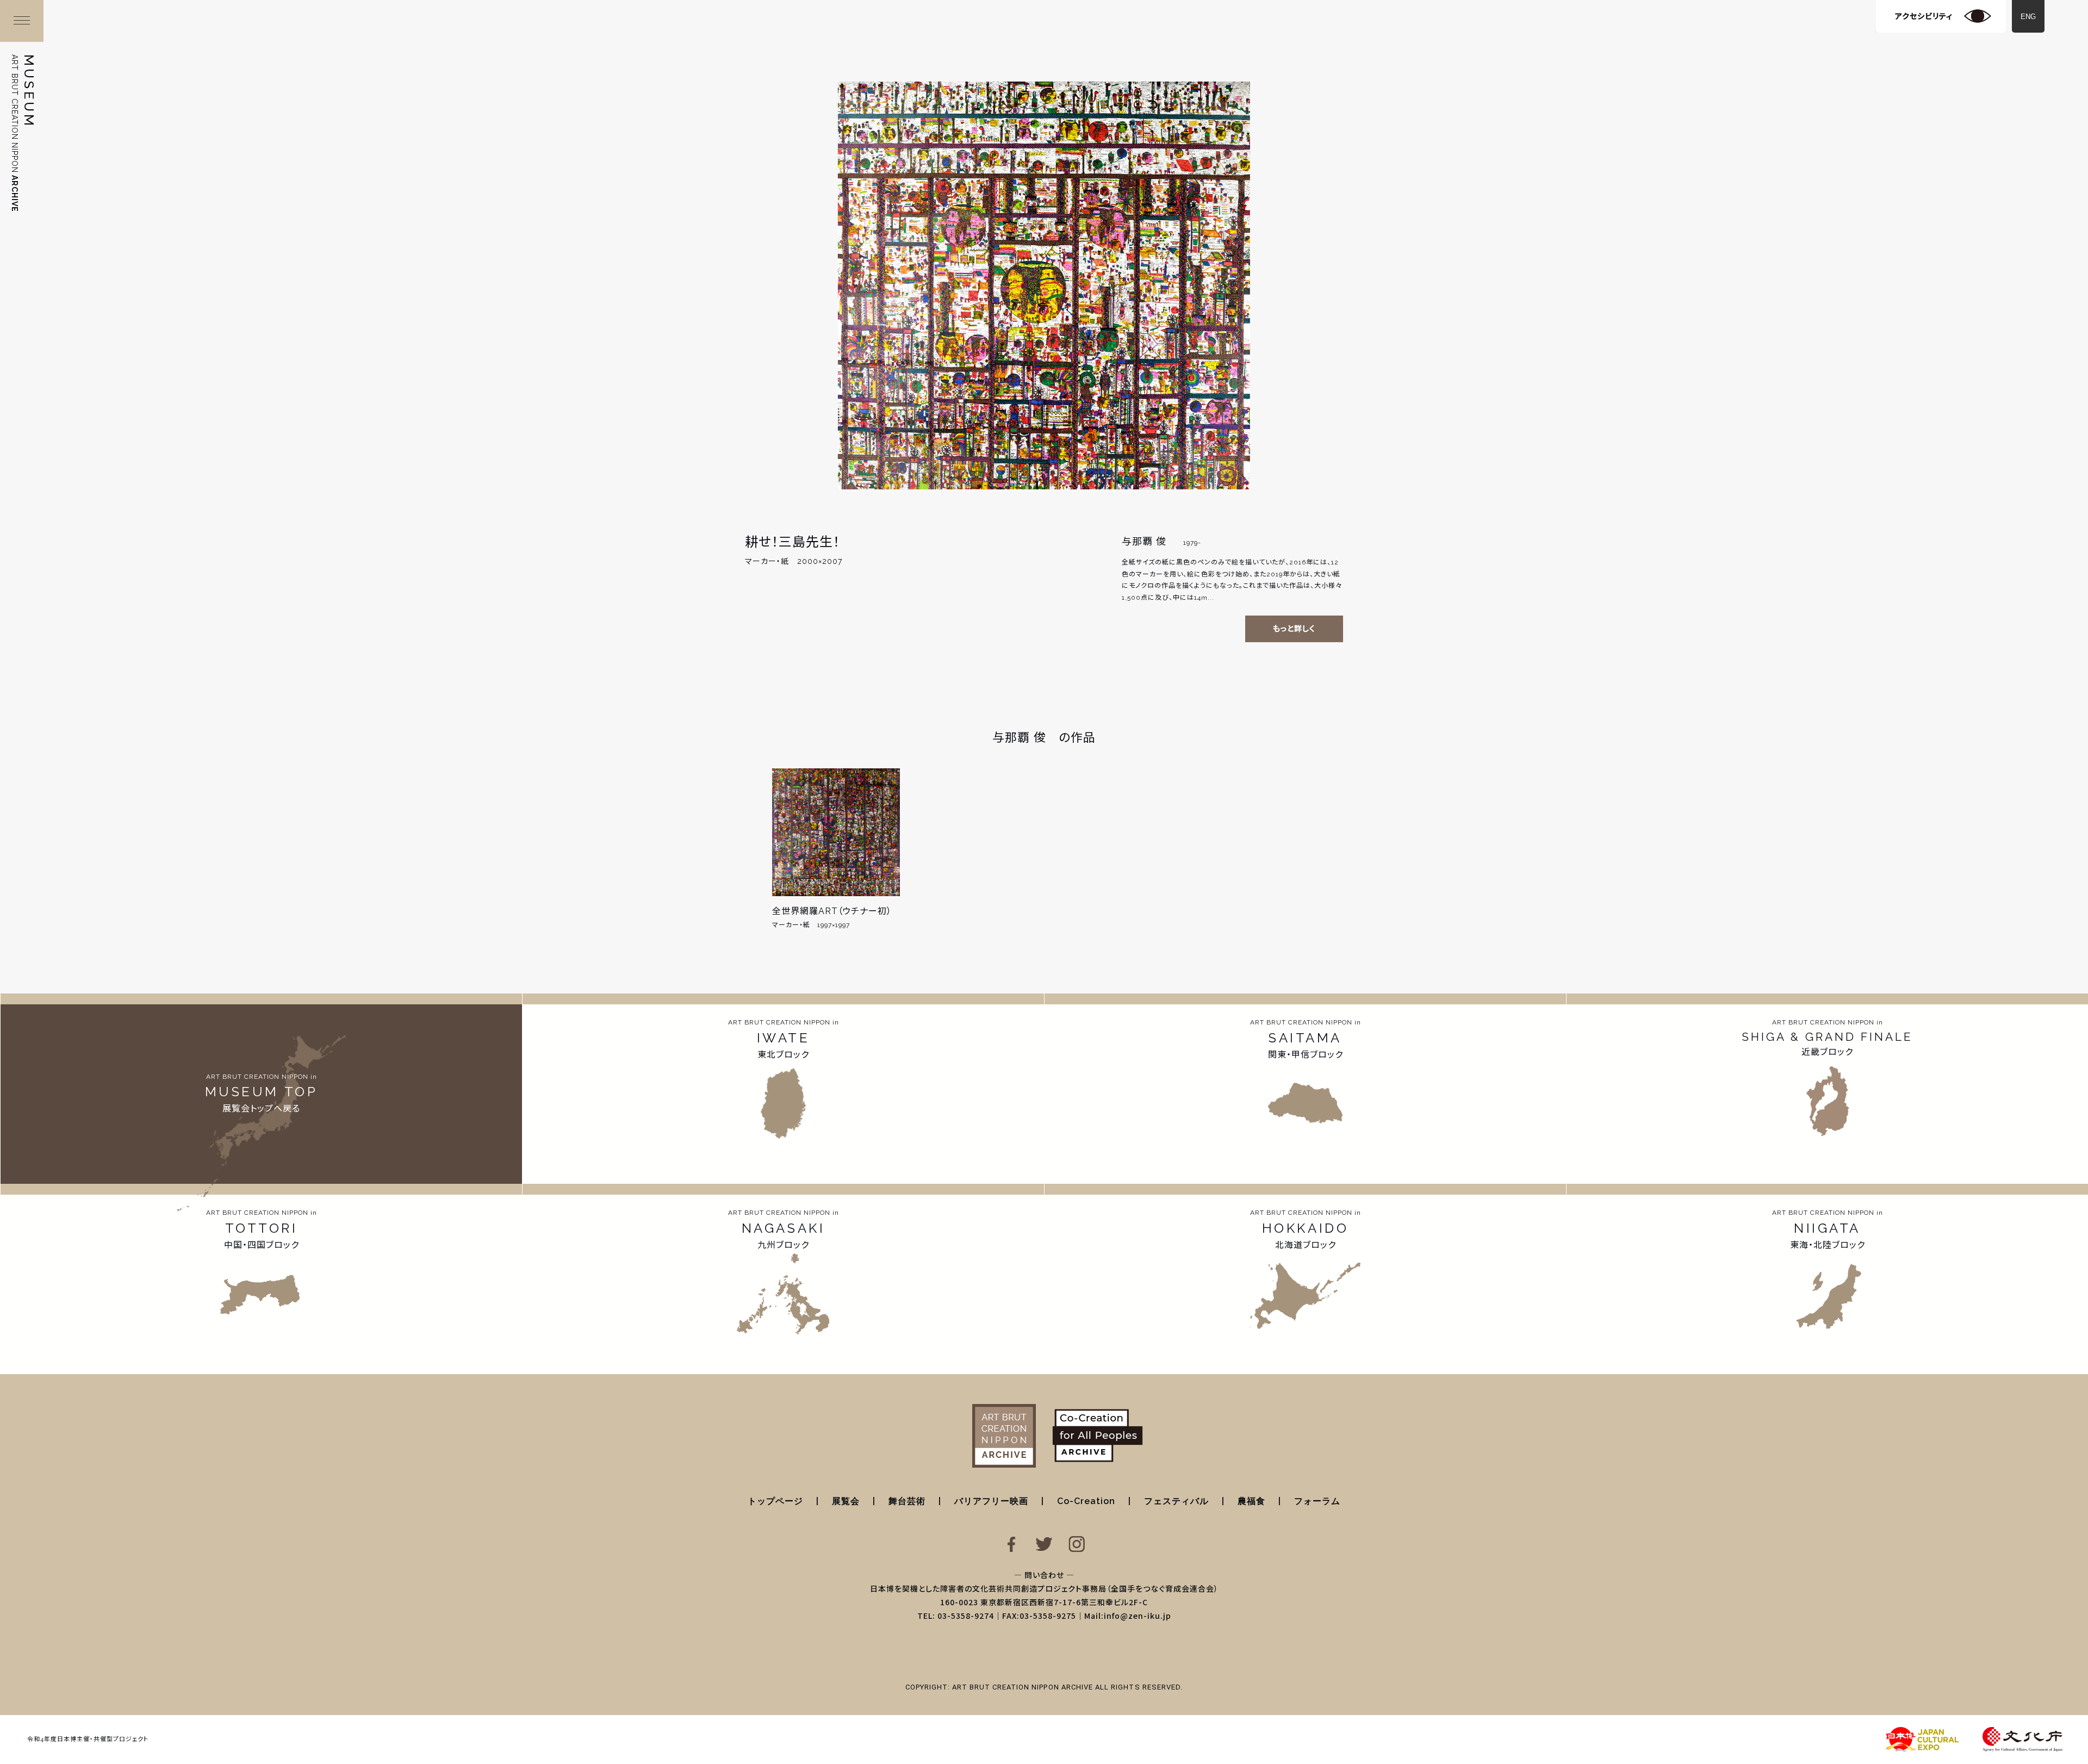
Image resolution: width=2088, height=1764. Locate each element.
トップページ (775, 1501)
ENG (2028, 17)
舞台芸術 (907, 1501)
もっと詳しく (1294, 629)
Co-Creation (1086, 1501)
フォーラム (1317, 1501)
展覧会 (846, 1501)
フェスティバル (1176, 1501)
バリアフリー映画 (991, 1501)
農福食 (1251, 1501)
